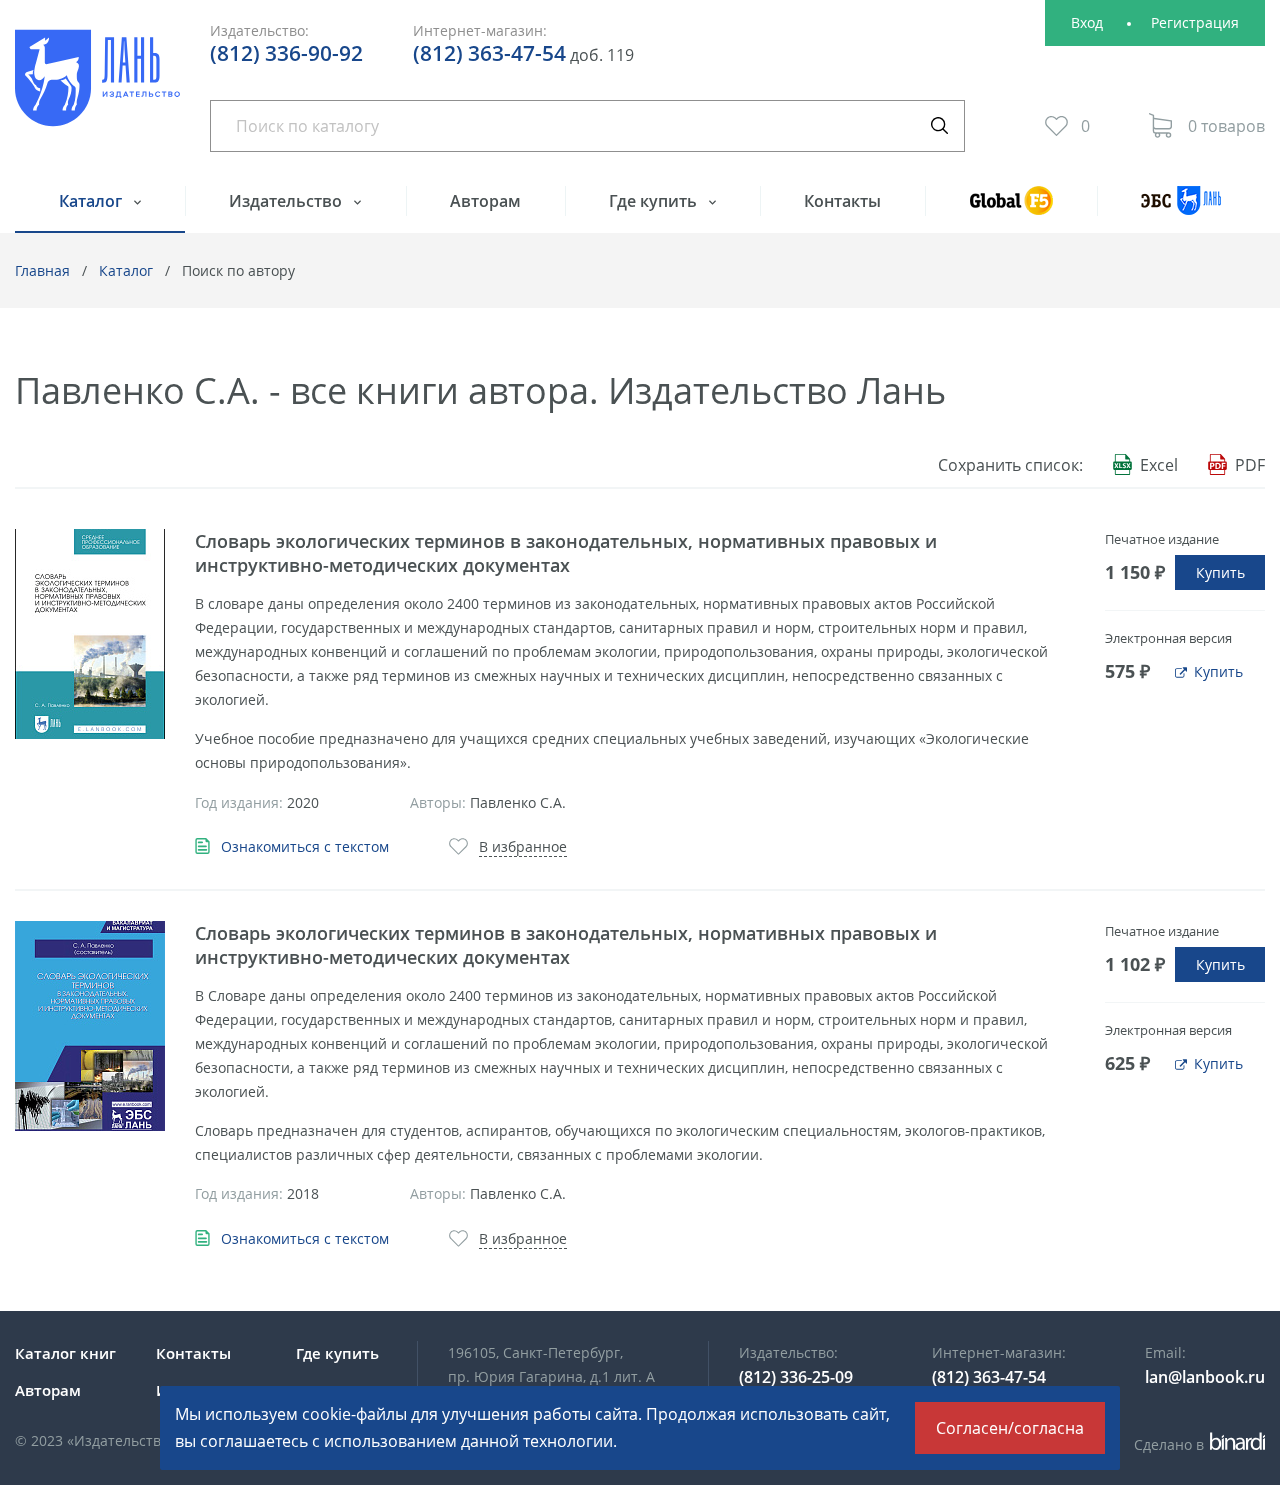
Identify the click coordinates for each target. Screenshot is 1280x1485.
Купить (1220, 572)
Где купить (655, 201)
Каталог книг (65, 1353)
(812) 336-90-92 (286, 53)
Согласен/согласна (1010, 1428)
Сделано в (1196, 1444)
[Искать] (939, 126)
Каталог (92, 201)
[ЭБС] (1181, 209)
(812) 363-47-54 (489, 53)
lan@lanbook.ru (1205, 1377)
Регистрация (1195, 22)
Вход (1087, 22)
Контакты (842, 201)
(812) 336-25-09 (796, 1377)
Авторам (485, 201)
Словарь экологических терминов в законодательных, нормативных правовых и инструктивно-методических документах (566, 553)
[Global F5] (1010, 209)
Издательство (287, 201)
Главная (42, 270)
